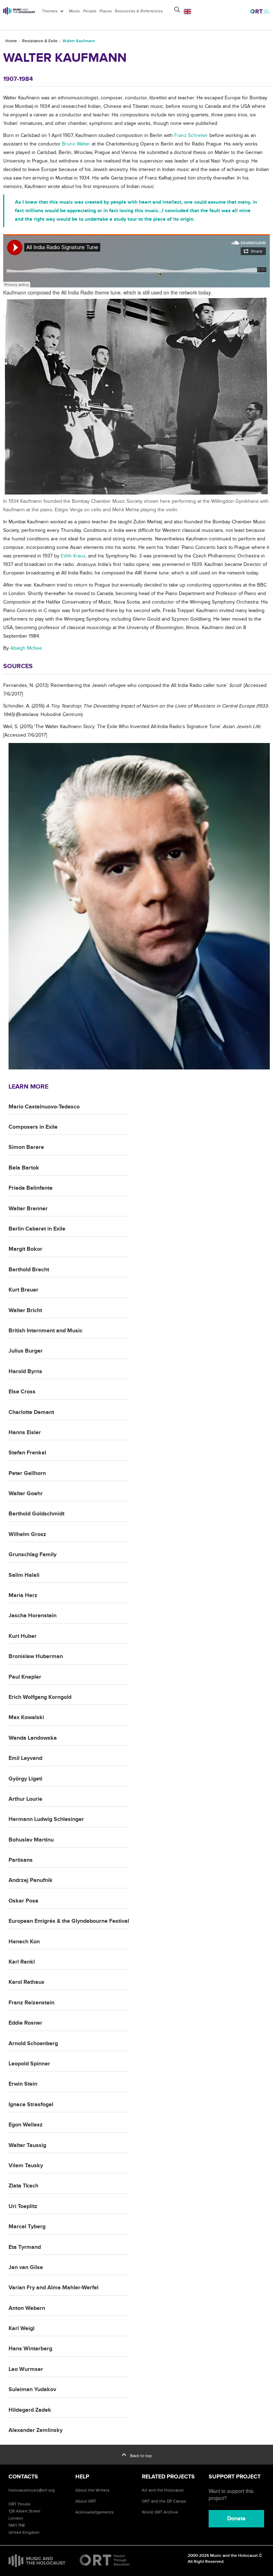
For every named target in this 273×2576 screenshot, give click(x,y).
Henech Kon (24, 1942)
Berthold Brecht (29, 1270)
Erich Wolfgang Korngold (40, 1697)
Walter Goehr (26, 1493)
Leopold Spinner (29, 2064)
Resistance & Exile (40, 41)
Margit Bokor (25, 1249)
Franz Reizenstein (31, 2003)
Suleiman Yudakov (32, 2389)
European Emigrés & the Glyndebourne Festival (69, 1921)
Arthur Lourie (25, 1799)
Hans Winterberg (30, 2349)
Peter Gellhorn (27, 1473)
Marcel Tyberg (27, 2227)
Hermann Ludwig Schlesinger (46, 1819)
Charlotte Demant (31, 1412)
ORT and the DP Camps (164, 2501)
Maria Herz (23, 1595)
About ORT (86, 2501)
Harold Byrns (25, 1371)
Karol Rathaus (26, 1982)
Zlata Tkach (23, 2186)
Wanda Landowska (33, 1738)
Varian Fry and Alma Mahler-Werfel (53, 2288)
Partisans (21, 1860)
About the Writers (92, 2490)
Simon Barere (26, 1147)
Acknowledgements (95, 2512)
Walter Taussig (27, 2145)
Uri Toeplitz (23, 2206)
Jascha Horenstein (33, 1615)
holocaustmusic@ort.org (32, 2490)
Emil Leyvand (25, 1758)
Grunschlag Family (33, 1554)
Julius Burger (26, 1351)
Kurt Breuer (23, 1290)
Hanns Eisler (25, 1432)
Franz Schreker (191, 135)
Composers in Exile (33, 1127)
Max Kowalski (26, 1717)
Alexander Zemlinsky (36, 2430)
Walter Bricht (25, 1310)
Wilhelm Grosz (27, 1534)
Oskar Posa (23, 1901)
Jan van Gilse (26, 2267)
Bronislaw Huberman (36, 1656)
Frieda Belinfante (31, 1188)
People (90, 11)
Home (11, 41)
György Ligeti (25, 1779)
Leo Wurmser (26, 2369)
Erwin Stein (23, 2084)
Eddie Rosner (25, 2023)
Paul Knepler (25, 1677)
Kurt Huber (23, 1636)
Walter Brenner (28, 1209)
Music (75, 11)
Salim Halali (24, 1575)
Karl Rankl (22, 1962)
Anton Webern (27, 2308)
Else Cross (22, 1392)
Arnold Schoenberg (33, 2043)
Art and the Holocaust (163, 2490)
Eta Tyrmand (25, 2247)
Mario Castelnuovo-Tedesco (44, 1107)
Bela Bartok (24, 1168)
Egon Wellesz (26, 2125)
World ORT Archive (160, 2512)
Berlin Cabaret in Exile (37, 1229)
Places (106, 11)
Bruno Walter (76, 144)
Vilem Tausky (26, 2165)
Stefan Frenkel (27, 1453)
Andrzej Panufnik (31, 1880)
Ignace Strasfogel (31, 2104)
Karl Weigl (22, 2328)
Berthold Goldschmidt (36, 1514)
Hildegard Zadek (30, 2410)
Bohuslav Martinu (31, 1840)
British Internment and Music (45, 1331)
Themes (54, 11)
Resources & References (139, 11)
